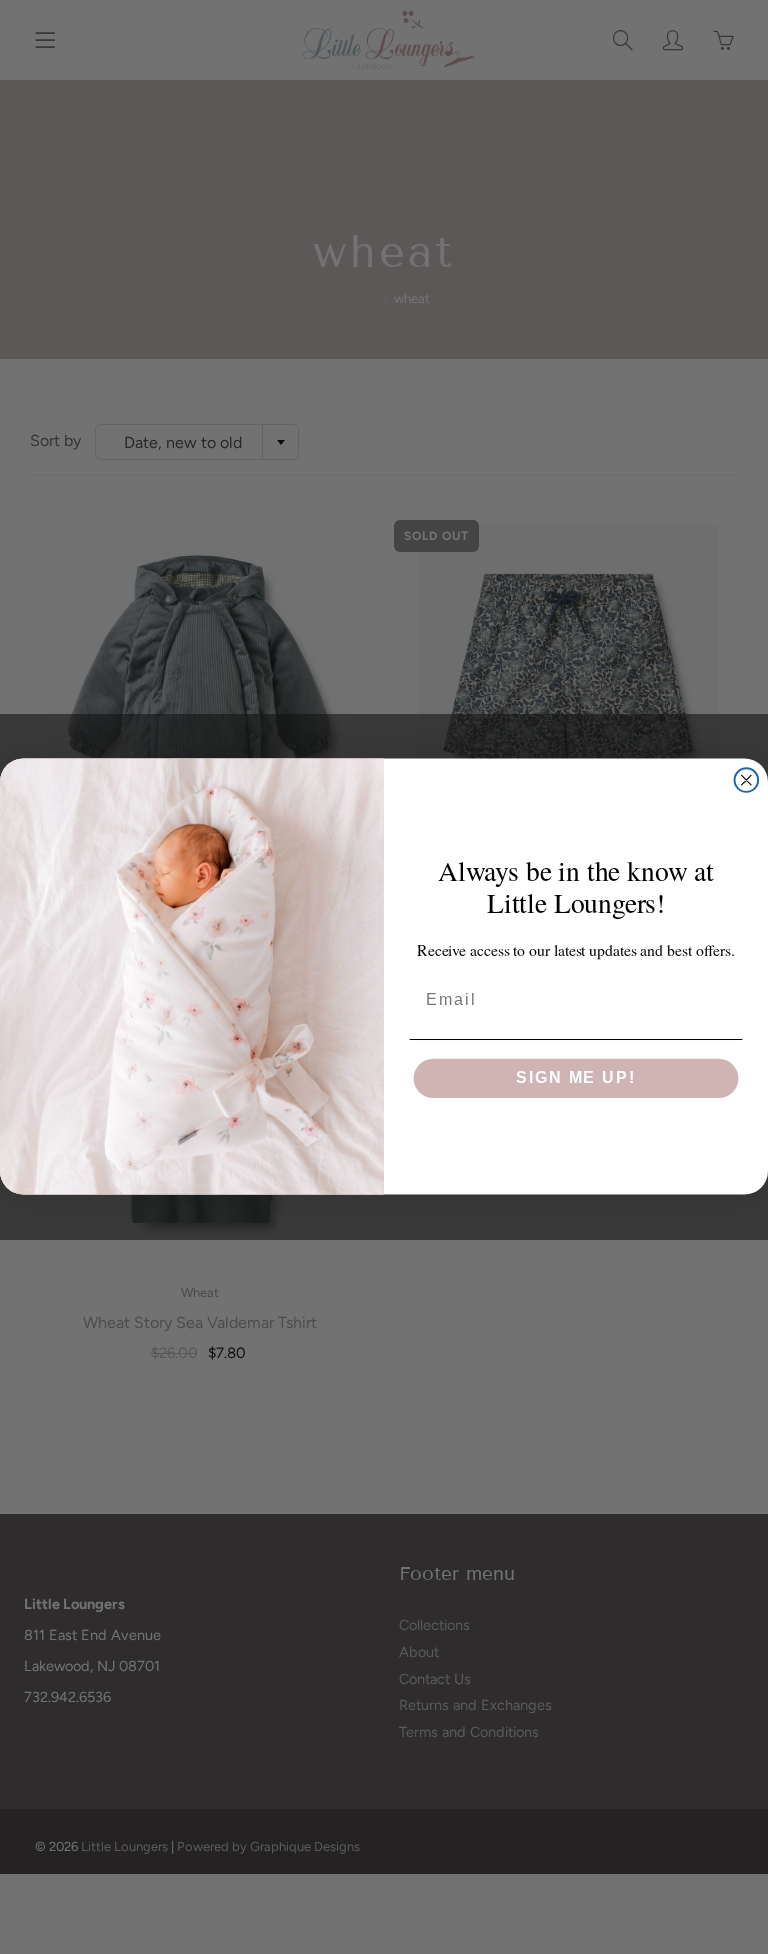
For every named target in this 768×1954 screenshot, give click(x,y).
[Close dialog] (747, 781)
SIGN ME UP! (575, 1078)
